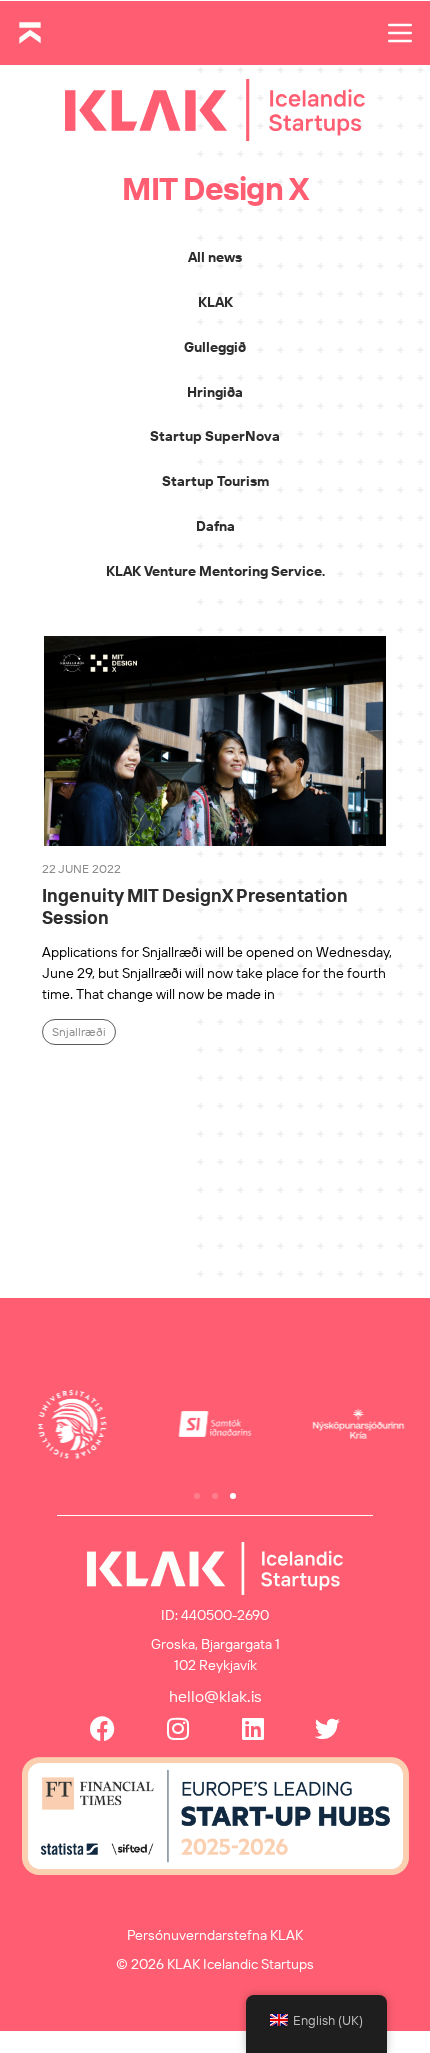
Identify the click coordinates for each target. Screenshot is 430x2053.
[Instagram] (177, 1728)
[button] (197, 1496)
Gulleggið (215, 347)
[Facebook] (102, 1728)
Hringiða (215, 392)
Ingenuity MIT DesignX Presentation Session (195, 906)
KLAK (215, 302)
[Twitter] (327, 1728)
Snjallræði (79, 1031)
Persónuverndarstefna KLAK (215, 1935)
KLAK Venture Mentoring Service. (215, 571)
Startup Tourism (215, 481)
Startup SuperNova (215, 436)
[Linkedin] (252, 1728)
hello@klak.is (215, 1696)
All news (215, 257)
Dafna (215, 526)
